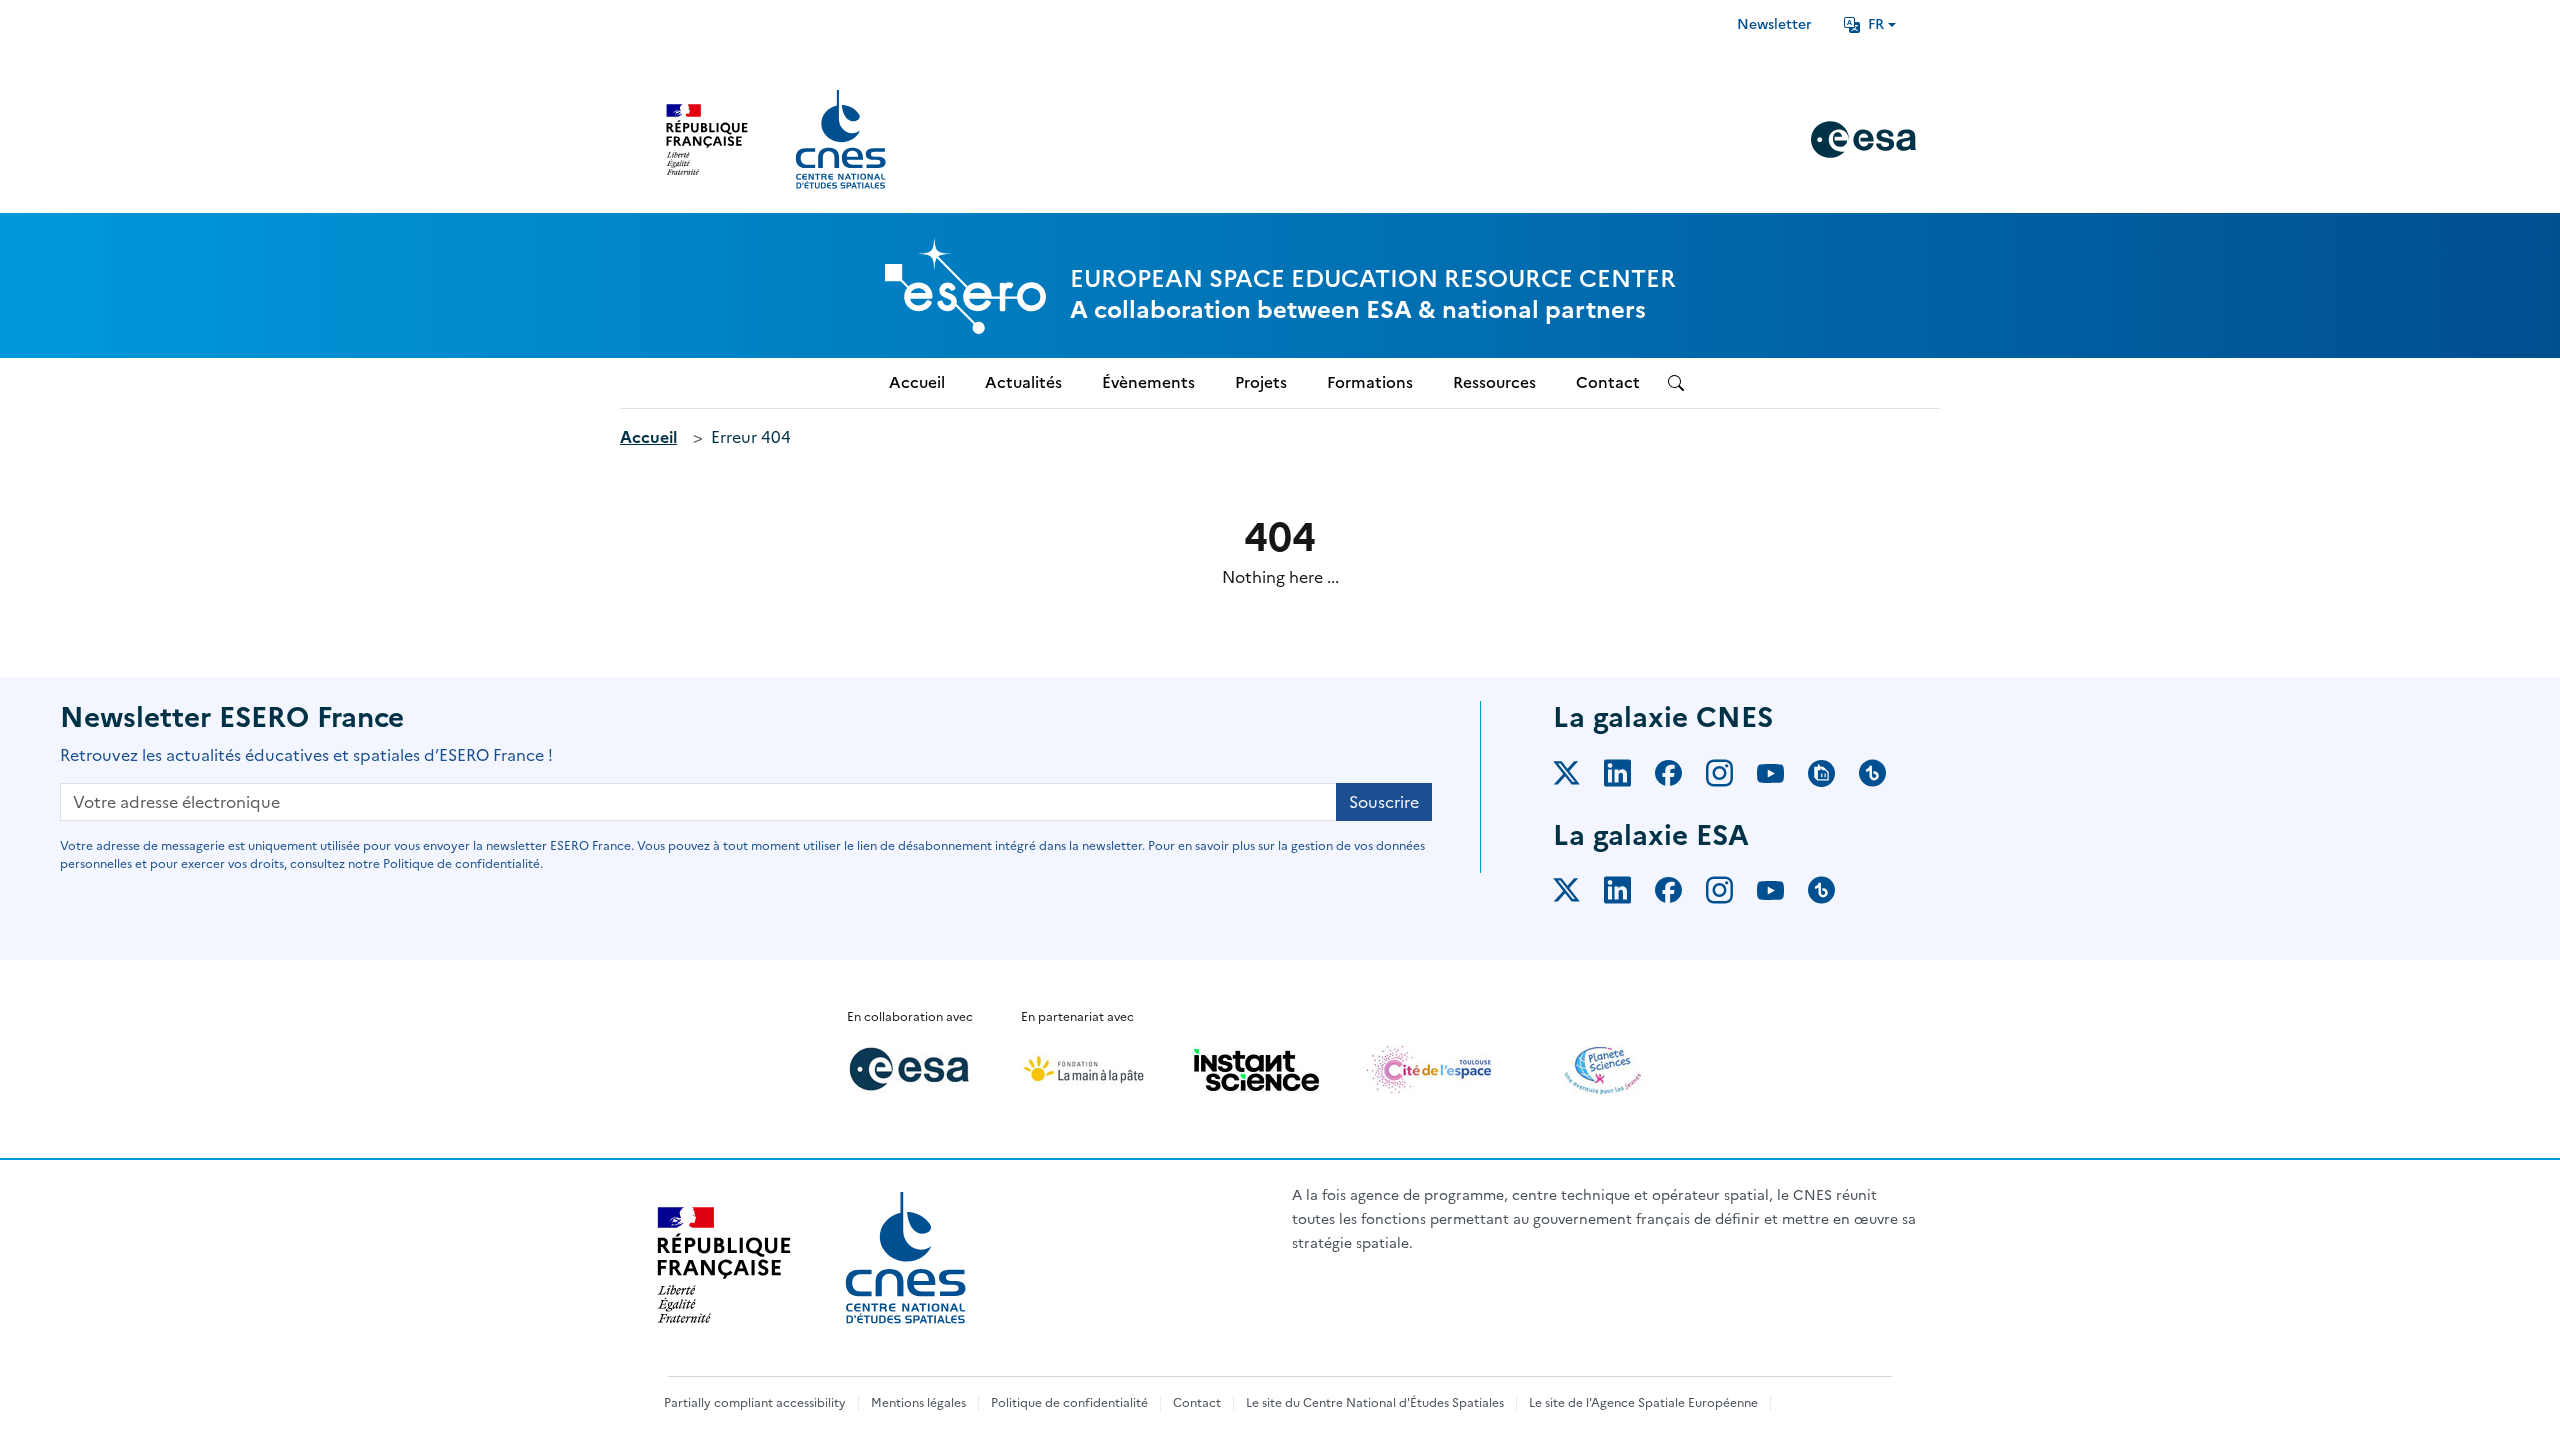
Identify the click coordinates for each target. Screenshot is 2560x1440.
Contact (1197, 1403)
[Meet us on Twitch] (1833, 777)
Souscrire (1384, 802)
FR (1876, 24)
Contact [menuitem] (1608, 382)
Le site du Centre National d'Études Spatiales (1375, 1403)
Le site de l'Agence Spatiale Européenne (1643, 1403)
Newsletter (1774, 24)
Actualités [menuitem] (1023, 382)
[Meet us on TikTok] (1884, 777)
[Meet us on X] (1578, 777)
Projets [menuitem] (1261, 382)
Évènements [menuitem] (1148, 382)
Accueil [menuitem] (917, 382)
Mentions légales (918, 1403)
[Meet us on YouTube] (1782, 777)
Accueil (648, 437)
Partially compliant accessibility (755, 1403)
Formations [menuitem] (1370, 382)
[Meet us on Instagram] (1731, 777)
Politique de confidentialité (1069, 1403)
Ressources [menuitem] (1494, 382)
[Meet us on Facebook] (1680, 777)
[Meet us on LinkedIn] (1629, 777)
